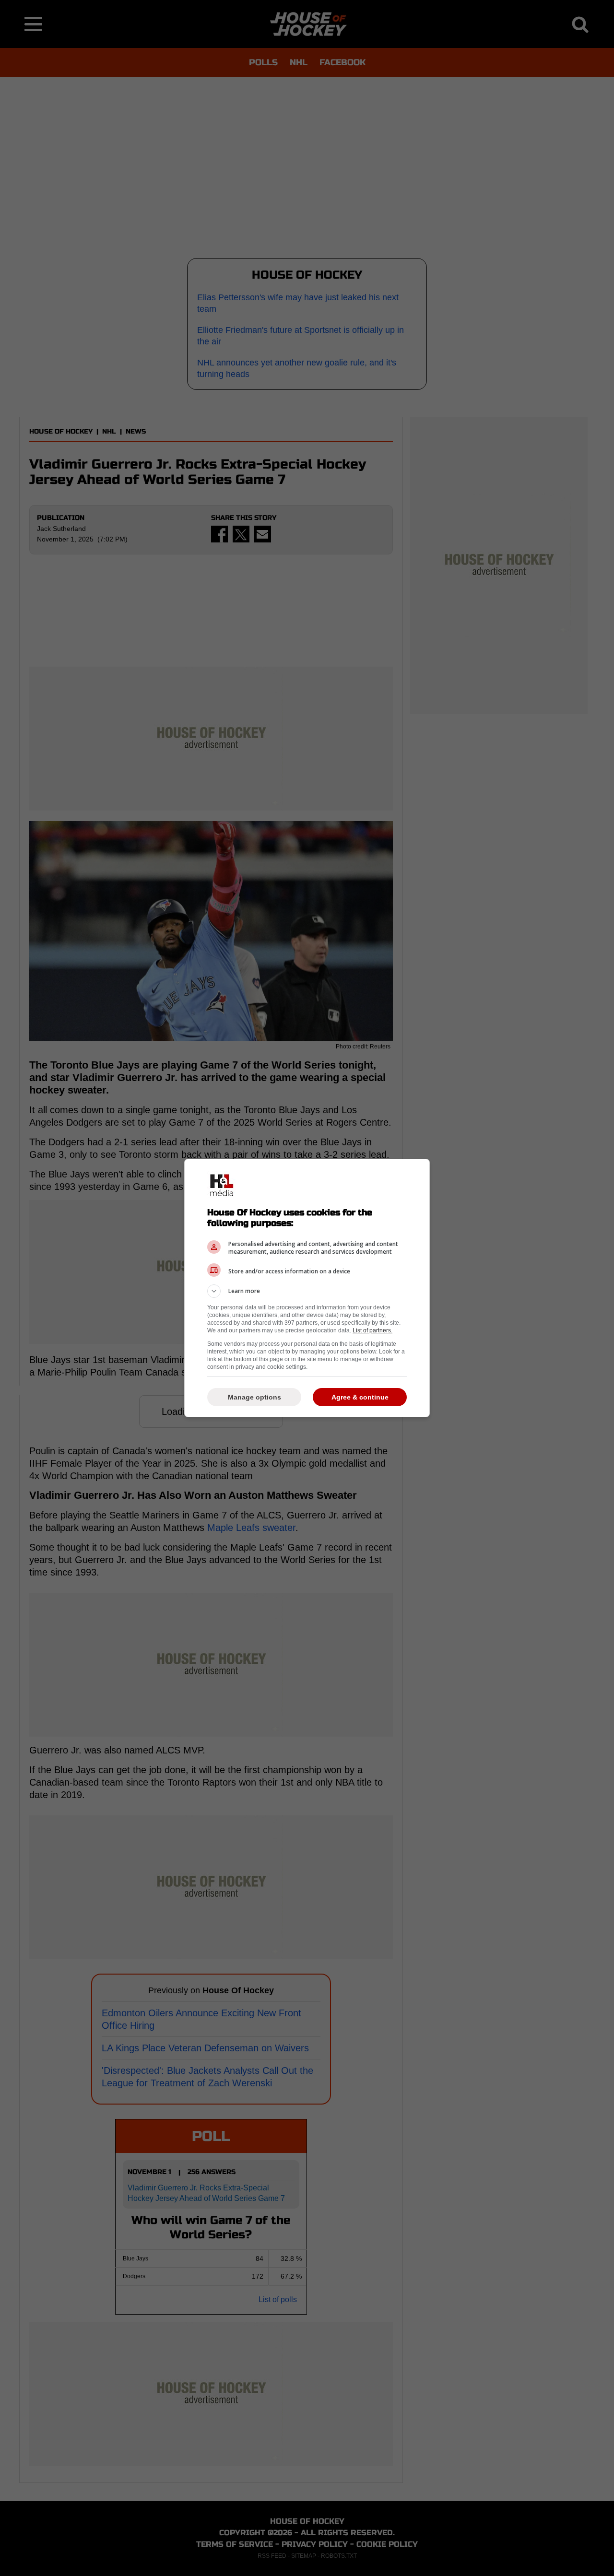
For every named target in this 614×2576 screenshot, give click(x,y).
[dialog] (307, 1288)
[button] (307, 1291)
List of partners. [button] (372, 1330)
